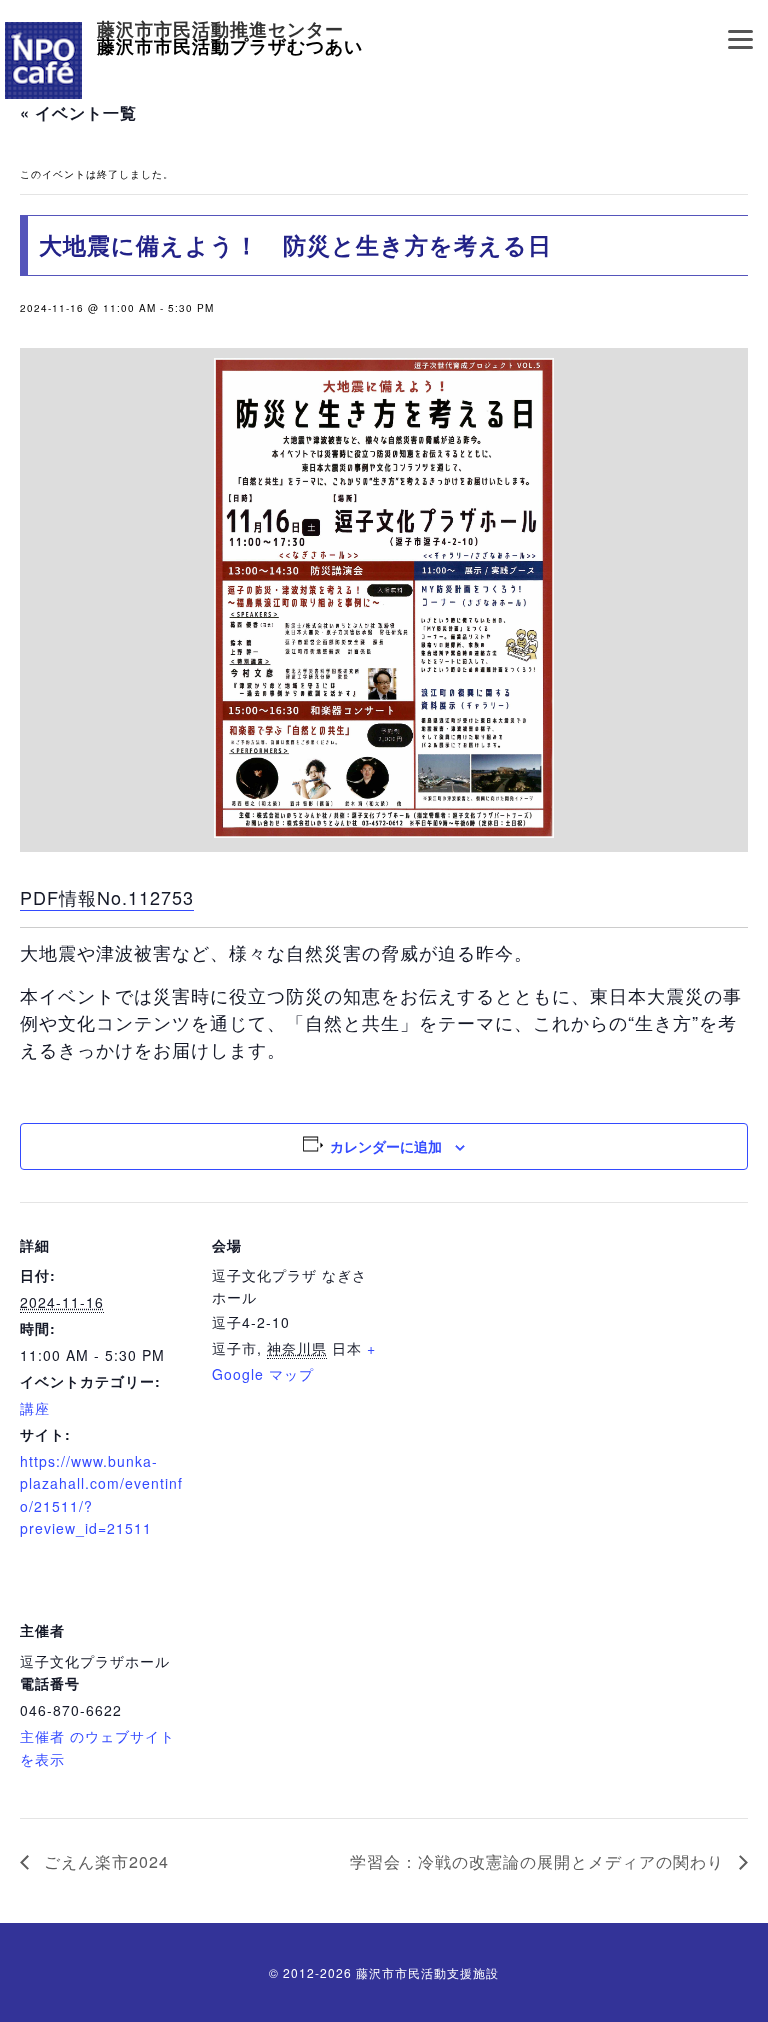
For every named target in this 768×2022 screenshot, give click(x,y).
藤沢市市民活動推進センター (220, 30)
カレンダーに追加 (386, 1146)
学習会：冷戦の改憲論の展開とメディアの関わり (539, 1861)
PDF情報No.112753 (107, 897)
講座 (35, 1408)
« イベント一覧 (78, 112)
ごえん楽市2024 (104, 1861)
